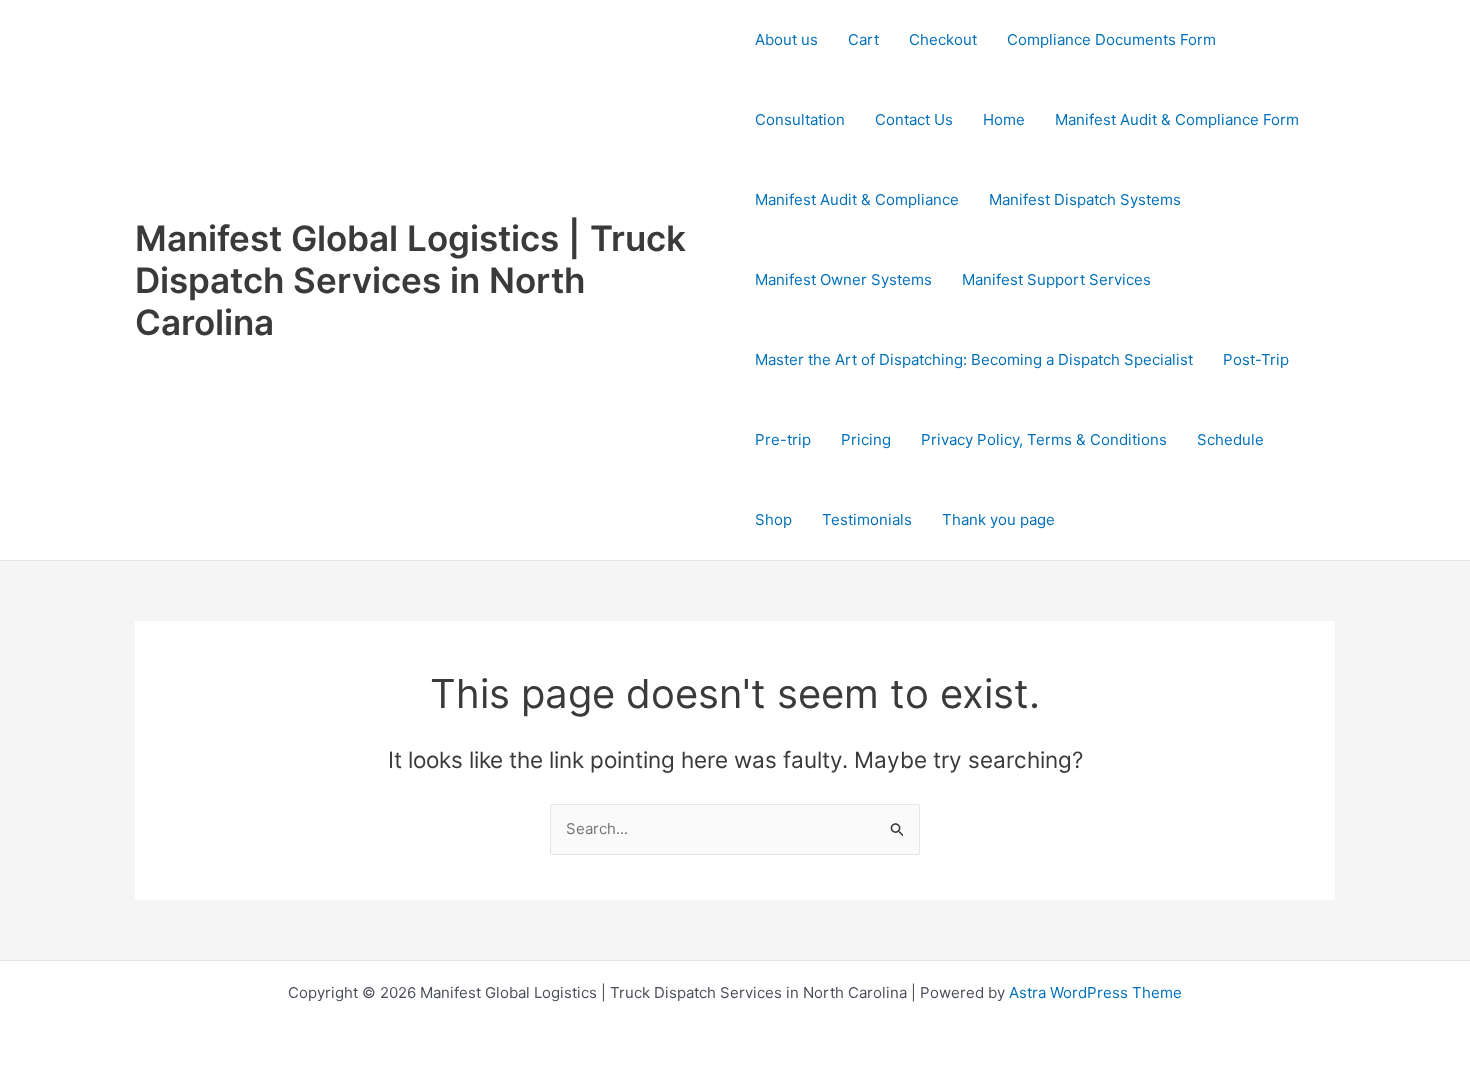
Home (1004, 119)
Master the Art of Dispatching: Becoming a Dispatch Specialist (974, 359)
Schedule (1230, 439)
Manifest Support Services (1056, 279)
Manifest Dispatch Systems (1085, 199)
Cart (863, 39)
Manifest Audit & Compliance (857, 199)
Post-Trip (1256, 359)
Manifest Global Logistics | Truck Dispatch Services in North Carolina (410, 280)
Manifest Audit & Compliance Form (1177, 119)
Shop (773, 519)
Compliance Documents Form (1111, 39)
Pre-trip (783, 439)
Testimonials (867, 519)
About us (786, 39)
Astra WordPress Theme (1095, 992)
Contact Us (914, 119)
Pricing (866, 439)
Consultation (800, 119)
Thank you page (998, 519)
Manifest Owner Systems (843, 279)
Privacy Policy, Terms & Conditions (1044, 439)
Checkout (943, 39)
